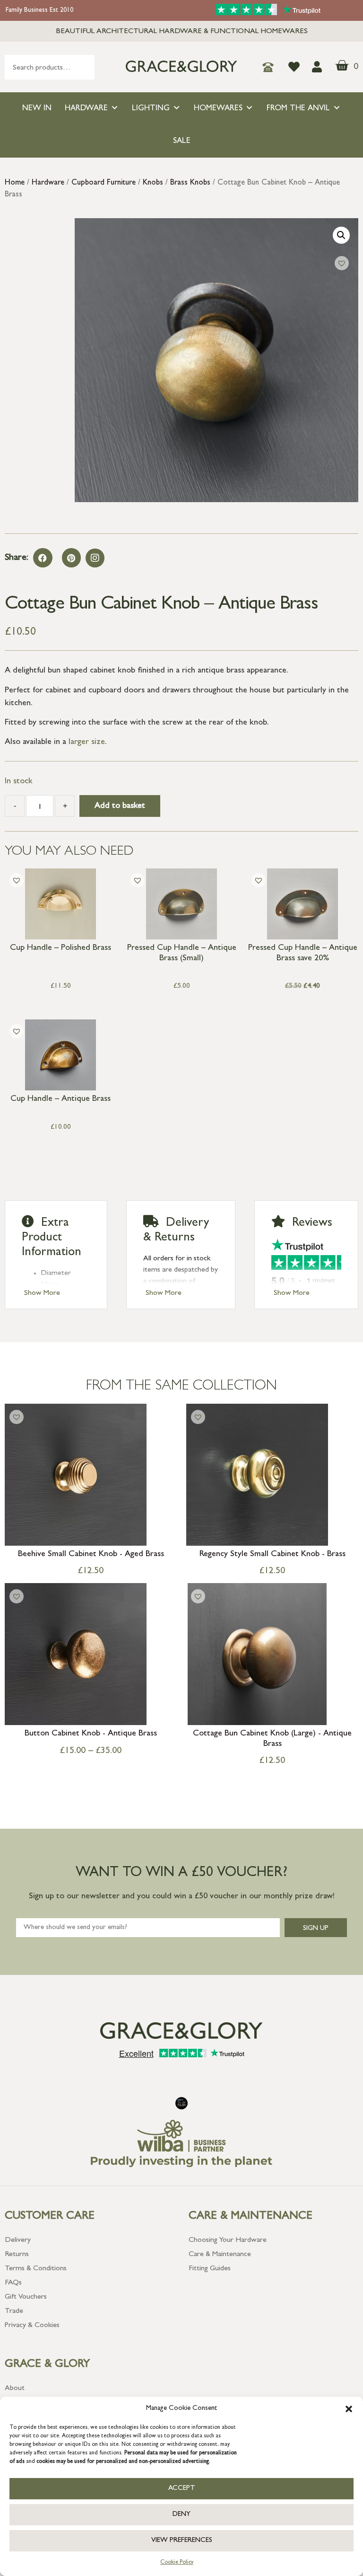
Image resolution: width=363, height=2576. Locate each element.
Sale (182, 141)
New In (37, 109)
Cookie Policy (177, 2563)
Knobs (153, 183)
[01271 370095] (271, 67)
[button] (349, 2409)
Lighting (151, 109)
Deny (181, 2515)
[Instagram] (95, 558)
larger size (87, 743)
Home (15, 183)
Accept (182, 2489)
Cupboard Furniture (104, 183)
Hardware (86, 109)
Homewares (218, 109)
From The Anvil (298, 109)
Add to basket (120, 806)
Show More (42, 1293)
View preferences (182, 2541)
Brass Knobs (190, 183)
